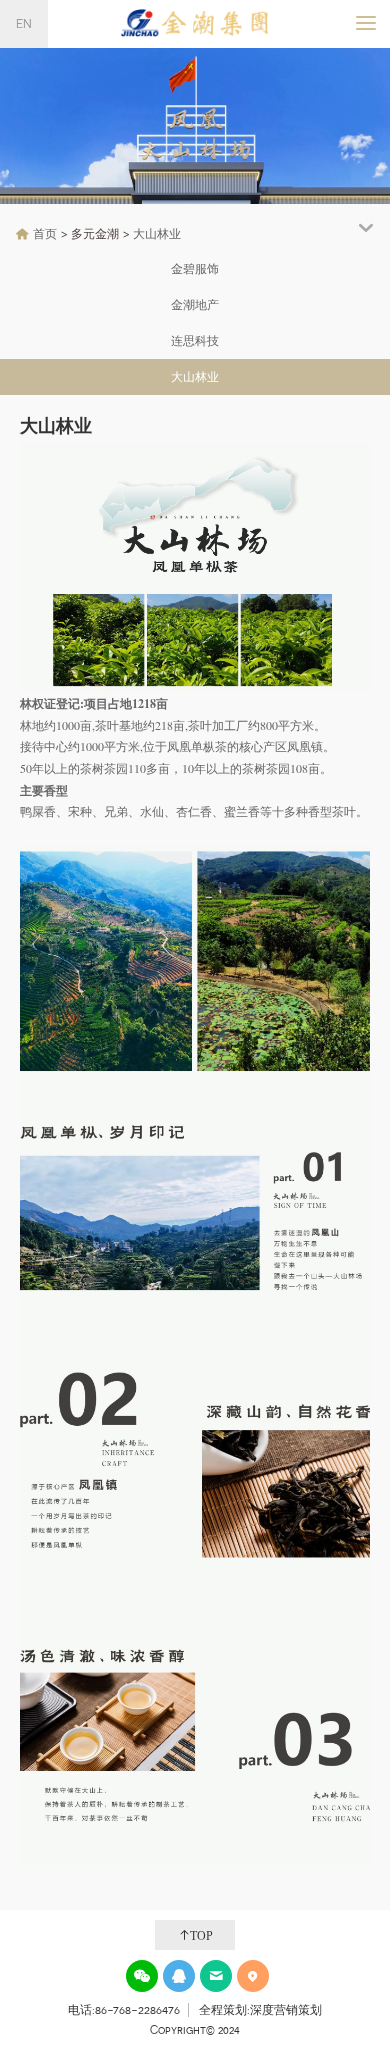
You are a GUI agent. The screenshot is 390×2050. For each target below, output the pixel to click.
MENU (387, 23)
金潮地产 (195, 305)
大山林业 (157, 234)
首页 (45, 234)
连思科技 (195, 341)
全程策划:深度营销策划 (260, 2010)
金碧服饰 (195, 269)
